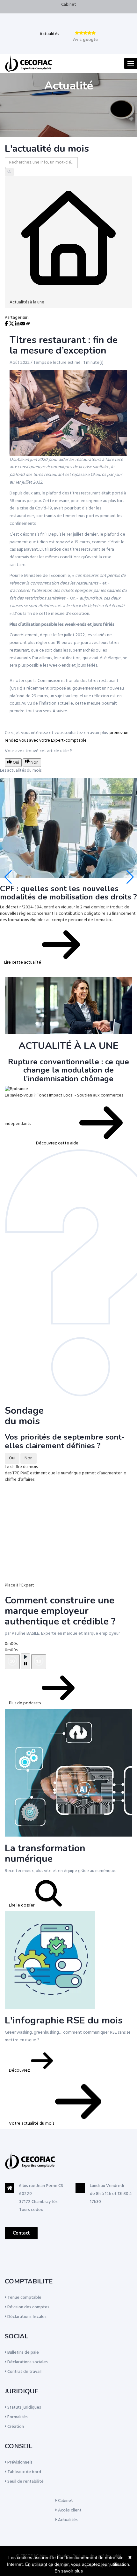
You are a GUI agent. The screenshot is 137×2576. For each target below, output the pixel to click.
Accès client (69, 2510)
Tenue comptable (24, 2298)
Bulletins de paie (23, 2353)
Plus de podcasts (25, 1703)
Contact (21, 2233)
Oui (12, 1458)
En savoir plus (69, 2571)
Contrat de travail (24, 2372)
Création (15, 2427)
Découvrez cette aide (58, 1143)
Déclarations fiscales (26, 2317)
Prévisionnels (19, 2462)
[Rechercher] (9, 172)
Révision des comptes (28, 2307)
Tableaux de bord (24, 2472)
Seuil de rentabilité (25, 2482)
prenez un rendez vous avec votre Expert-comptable (67, 737)
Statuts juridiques (24, 2408)
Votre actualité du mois (32, 2124)
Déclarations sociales (27, 2362)
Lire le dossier (22, 1905)
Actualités (49, 34)
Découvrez (20, 2071)
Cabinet (69, 5)
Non (29, 1458)
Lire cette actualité (23, 963)
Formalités (17, 2417)
